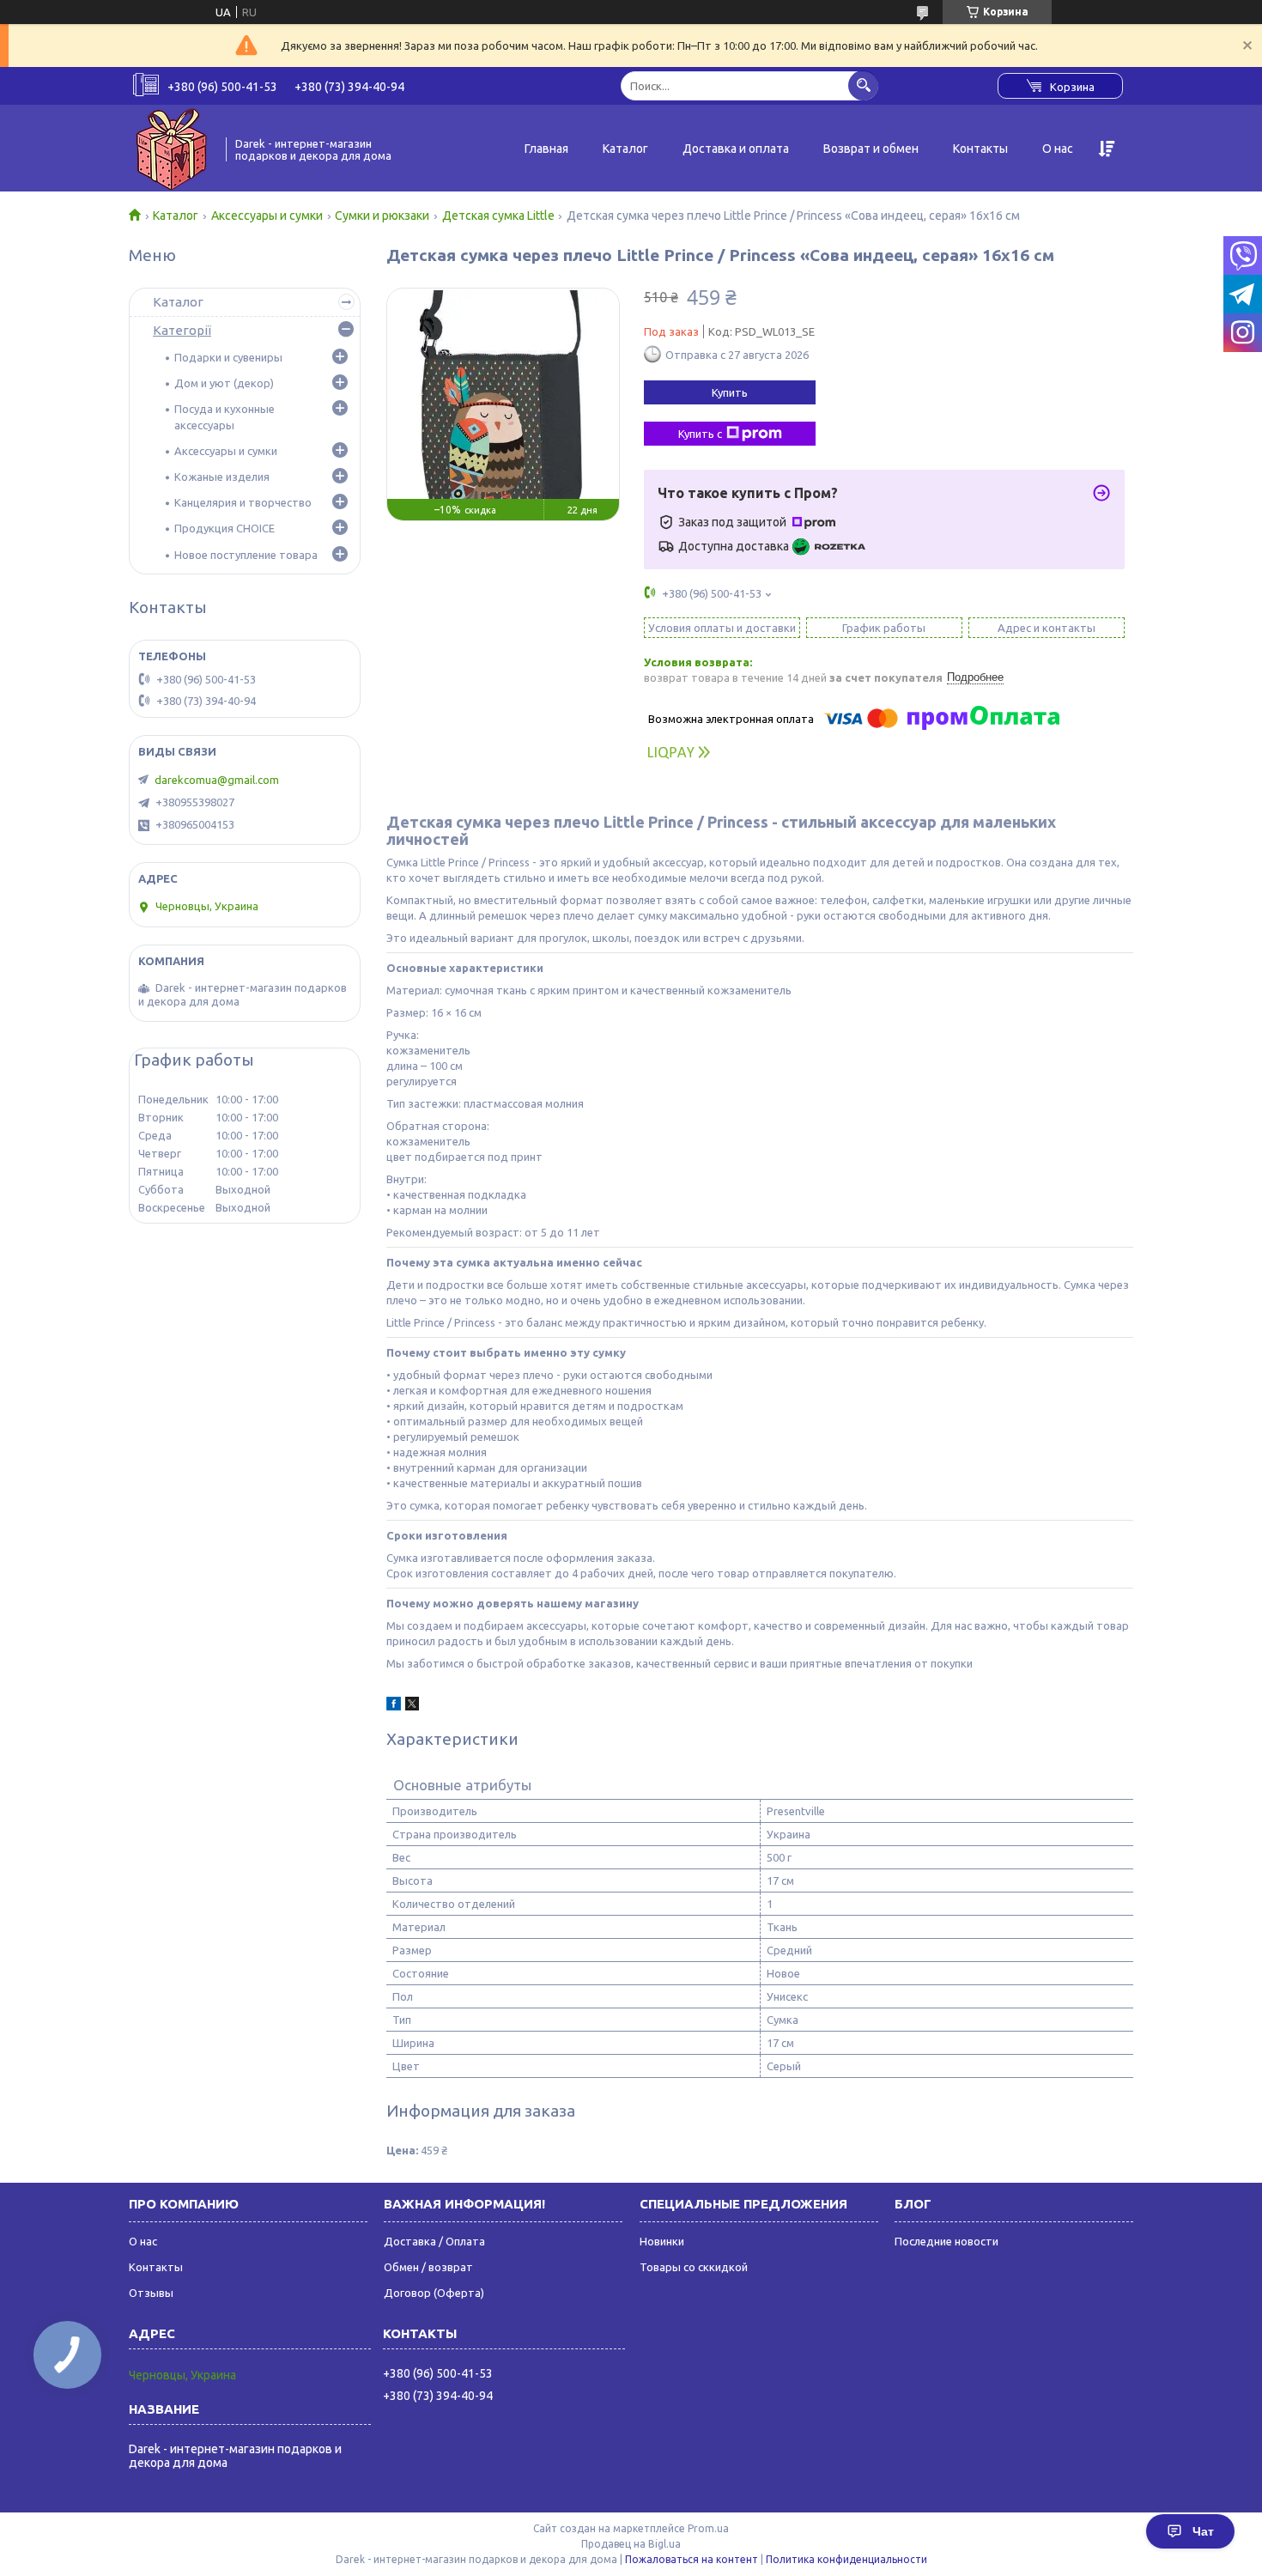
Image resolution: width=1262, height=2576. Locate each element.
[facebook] (394, 1706)
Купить (730, 392)
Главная (546, 149)
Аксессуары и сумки (267, 216)
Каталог (625, 149)
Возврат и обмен (871, 149)
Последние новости (946, 2241)
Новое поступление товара (246, 555)
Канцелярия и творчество (243, 502)
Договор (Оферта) (434, 2293)
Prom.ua (708, 2528)
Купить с (700, 434)
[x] (412, 1706)
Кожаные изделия (222, 477)
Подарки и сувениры (228, 357)
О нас (1058, 149)
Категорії (182, 330)
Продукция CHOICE (224, 528)
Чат (1203, 2531)
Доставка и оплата (736, 149)
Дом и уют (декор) (224, 383)
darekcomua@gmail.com (217, 780)
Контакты (980, 149)
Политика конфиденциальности (846, 2559)
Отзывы (151, 2293)
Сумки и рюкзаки (382, 216)
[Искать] (863, 85)
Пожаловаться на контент (692, 2559)
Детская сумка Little (498, 216)
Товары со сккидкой (694, 2267)
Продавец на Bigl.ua (631, 2544)
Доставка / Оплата (434, 2241)
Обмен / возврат (428, 2267)
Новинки (662, 2241)
